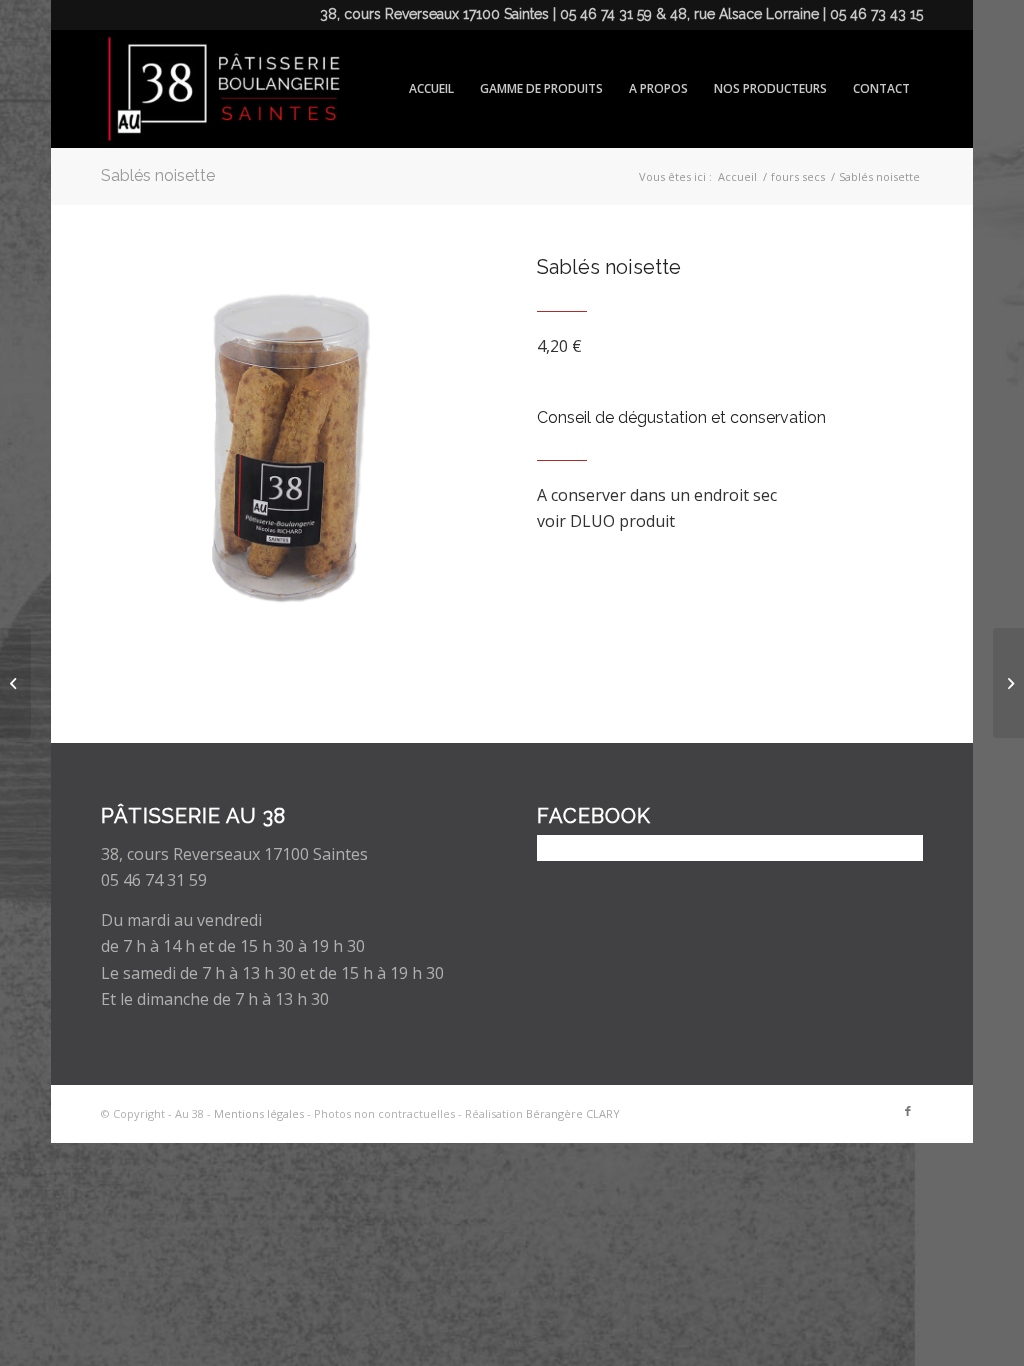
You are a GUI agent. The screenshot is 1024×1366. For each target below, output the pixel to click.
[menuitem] (431, 89)
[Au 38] (220, 89)
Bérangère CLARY (573, 1113)
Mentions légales (259, 1113)
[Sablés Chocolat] (15, 683)
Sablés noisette (158, 175)
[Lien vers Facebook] (908, 1111)
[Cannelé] (1008, 683)
